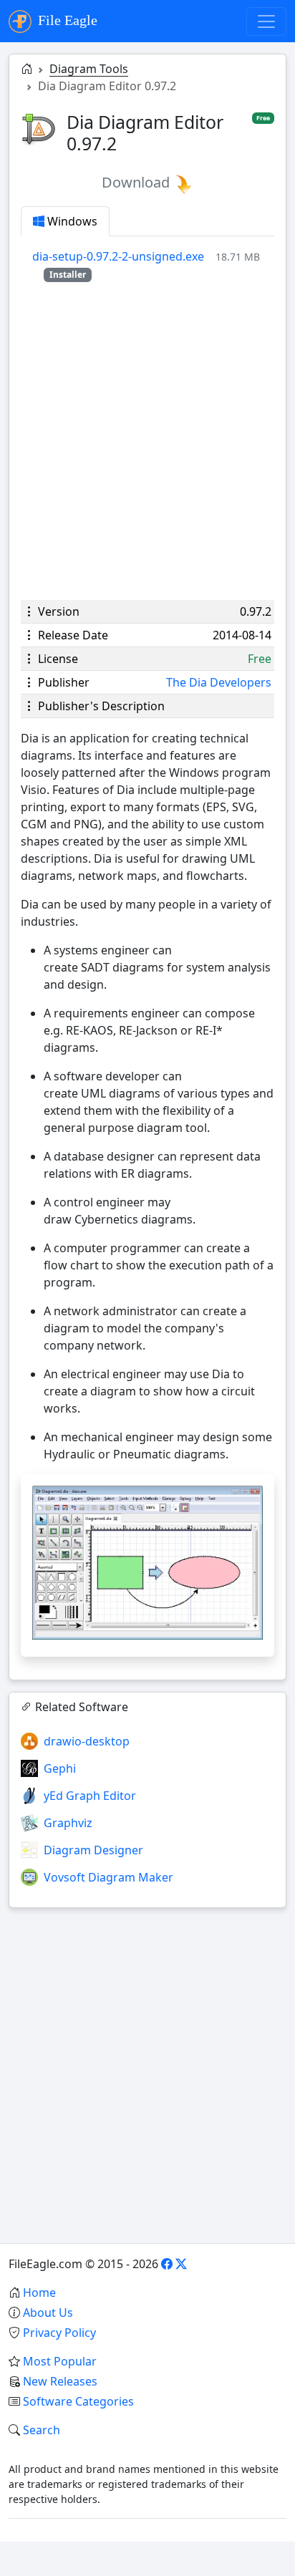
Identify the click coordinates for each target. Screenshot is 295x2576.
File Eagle (66, 20)
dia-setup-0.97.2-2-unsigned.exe (118, 256)
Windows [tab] (71, 221)
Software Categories (78, 2401)
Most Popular (60, 2361)
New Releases (60, 2381)
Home (39, 2292)
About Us (48, 2313)
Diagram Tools (89, 69)
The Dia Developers (219, 682)
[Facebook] (167, 2264)
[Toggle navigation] (266, 21)
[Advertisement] (147, 441)
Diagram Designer (93, 1850)
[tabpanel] (153, 265)
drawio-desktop (87, 1741)
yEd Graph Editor (90, 1796)
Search (42, 2430)
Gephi (60, 1768)
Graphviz (68, 1823)
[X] (181, 2264)
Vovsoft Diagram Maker (108, 1877)
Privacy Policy (59, 2333)
